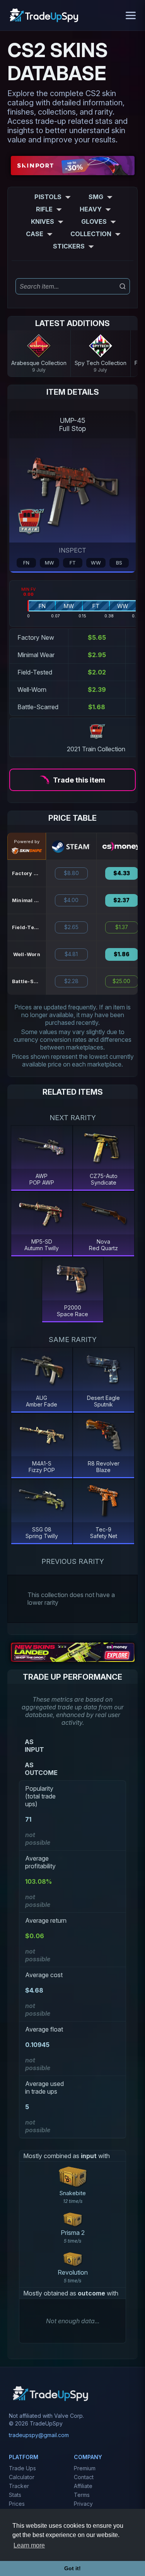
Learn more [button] (29, 2545)
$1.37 (122, 927)
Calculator (22, 2477)
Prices (17, 2504)
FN (26, 563)
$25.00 (121, 981)
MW (49, 563)
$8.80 (71, 873)
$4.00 (71, 900)
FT (73, 563)
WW (96, 563)
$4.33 (122, 873)
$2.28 (71, 981)
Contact (84, 2477)
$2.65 (71, 927)
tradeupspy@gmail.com (39, 2435)
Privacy (83, 2504)
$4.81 (71, 954)
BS (119, 563)
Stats (15, 2495)
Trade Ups (22, 2468)
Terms (82, 2495)
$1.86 (122, 954)
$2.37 (121, 900)
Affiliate (83, 2486)
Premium (85, 2468)
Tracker (19, 2486)
